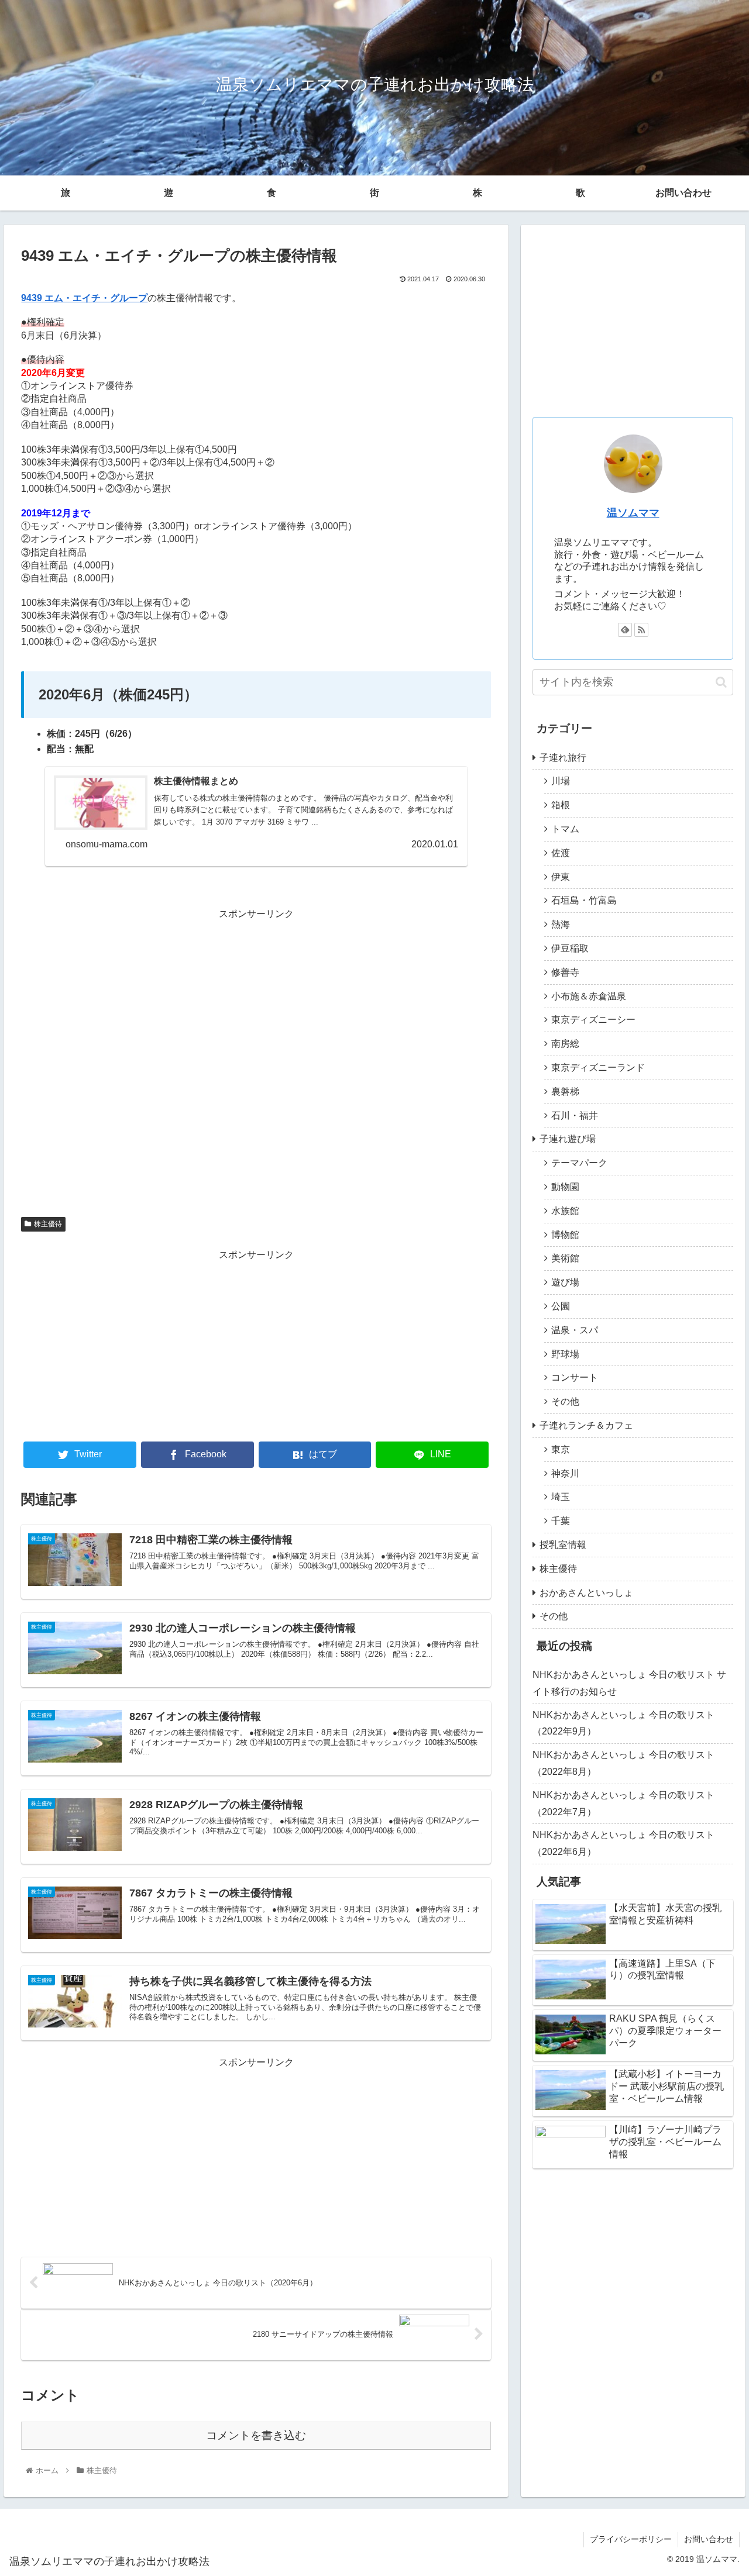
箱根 (561, 805)
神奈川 (565, 1473)
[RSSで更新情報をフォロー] (641, 630)
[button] (721, 682)
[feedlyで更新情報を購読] (625, 630)
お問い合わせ (683, 193)
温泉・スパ (575, 1330)
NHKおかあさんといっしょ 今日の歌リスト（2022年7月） (623, 1803)
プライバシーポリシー (631, 2539)
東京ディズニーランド (598, 1068)
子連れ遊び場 (568, 1139)
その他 (565, 1401)
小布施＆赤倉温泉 (589, 996)
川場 (561, 781)
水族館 (565, 1211)
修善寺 (565, 972)
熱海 (561, 924)
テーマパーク (579, 1163)
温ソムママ (633, 513)
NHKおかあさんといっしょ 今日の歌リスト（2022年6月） (623, 1843)
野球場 (565, 1354)
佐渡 (561, 853)
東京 (561, 1449)
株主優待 (48, 1224)
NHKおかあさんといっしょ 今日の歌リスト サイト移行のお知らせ (629, 1683)
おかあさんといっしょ (586, 1593)
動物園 (565, 1187)
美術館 (565, 1258)
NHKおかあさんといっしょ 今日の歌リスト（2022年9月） (623, 1723)
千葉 (561, 1521)
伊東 (561, 877)
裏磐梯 (565, 1092)
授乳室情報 (563, 1545)
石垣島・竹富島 (584, 900)
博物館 (565, 1235)
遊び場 (565, 1282)
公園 (561, 1306)
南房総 (565, 1044)
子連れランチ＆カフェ (586, 1425)
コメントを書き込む (256, 2435)
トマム (565, 829)
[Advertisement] (256, 1063)
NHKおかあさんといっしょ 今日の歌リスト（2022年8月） (623, 1763)
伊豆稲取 (570, 948)
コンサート (575, 1377)
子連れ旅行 (563, 758)
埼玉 (561, 1497)
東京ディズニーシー (593, 1020)
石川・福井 (575, 1115)
